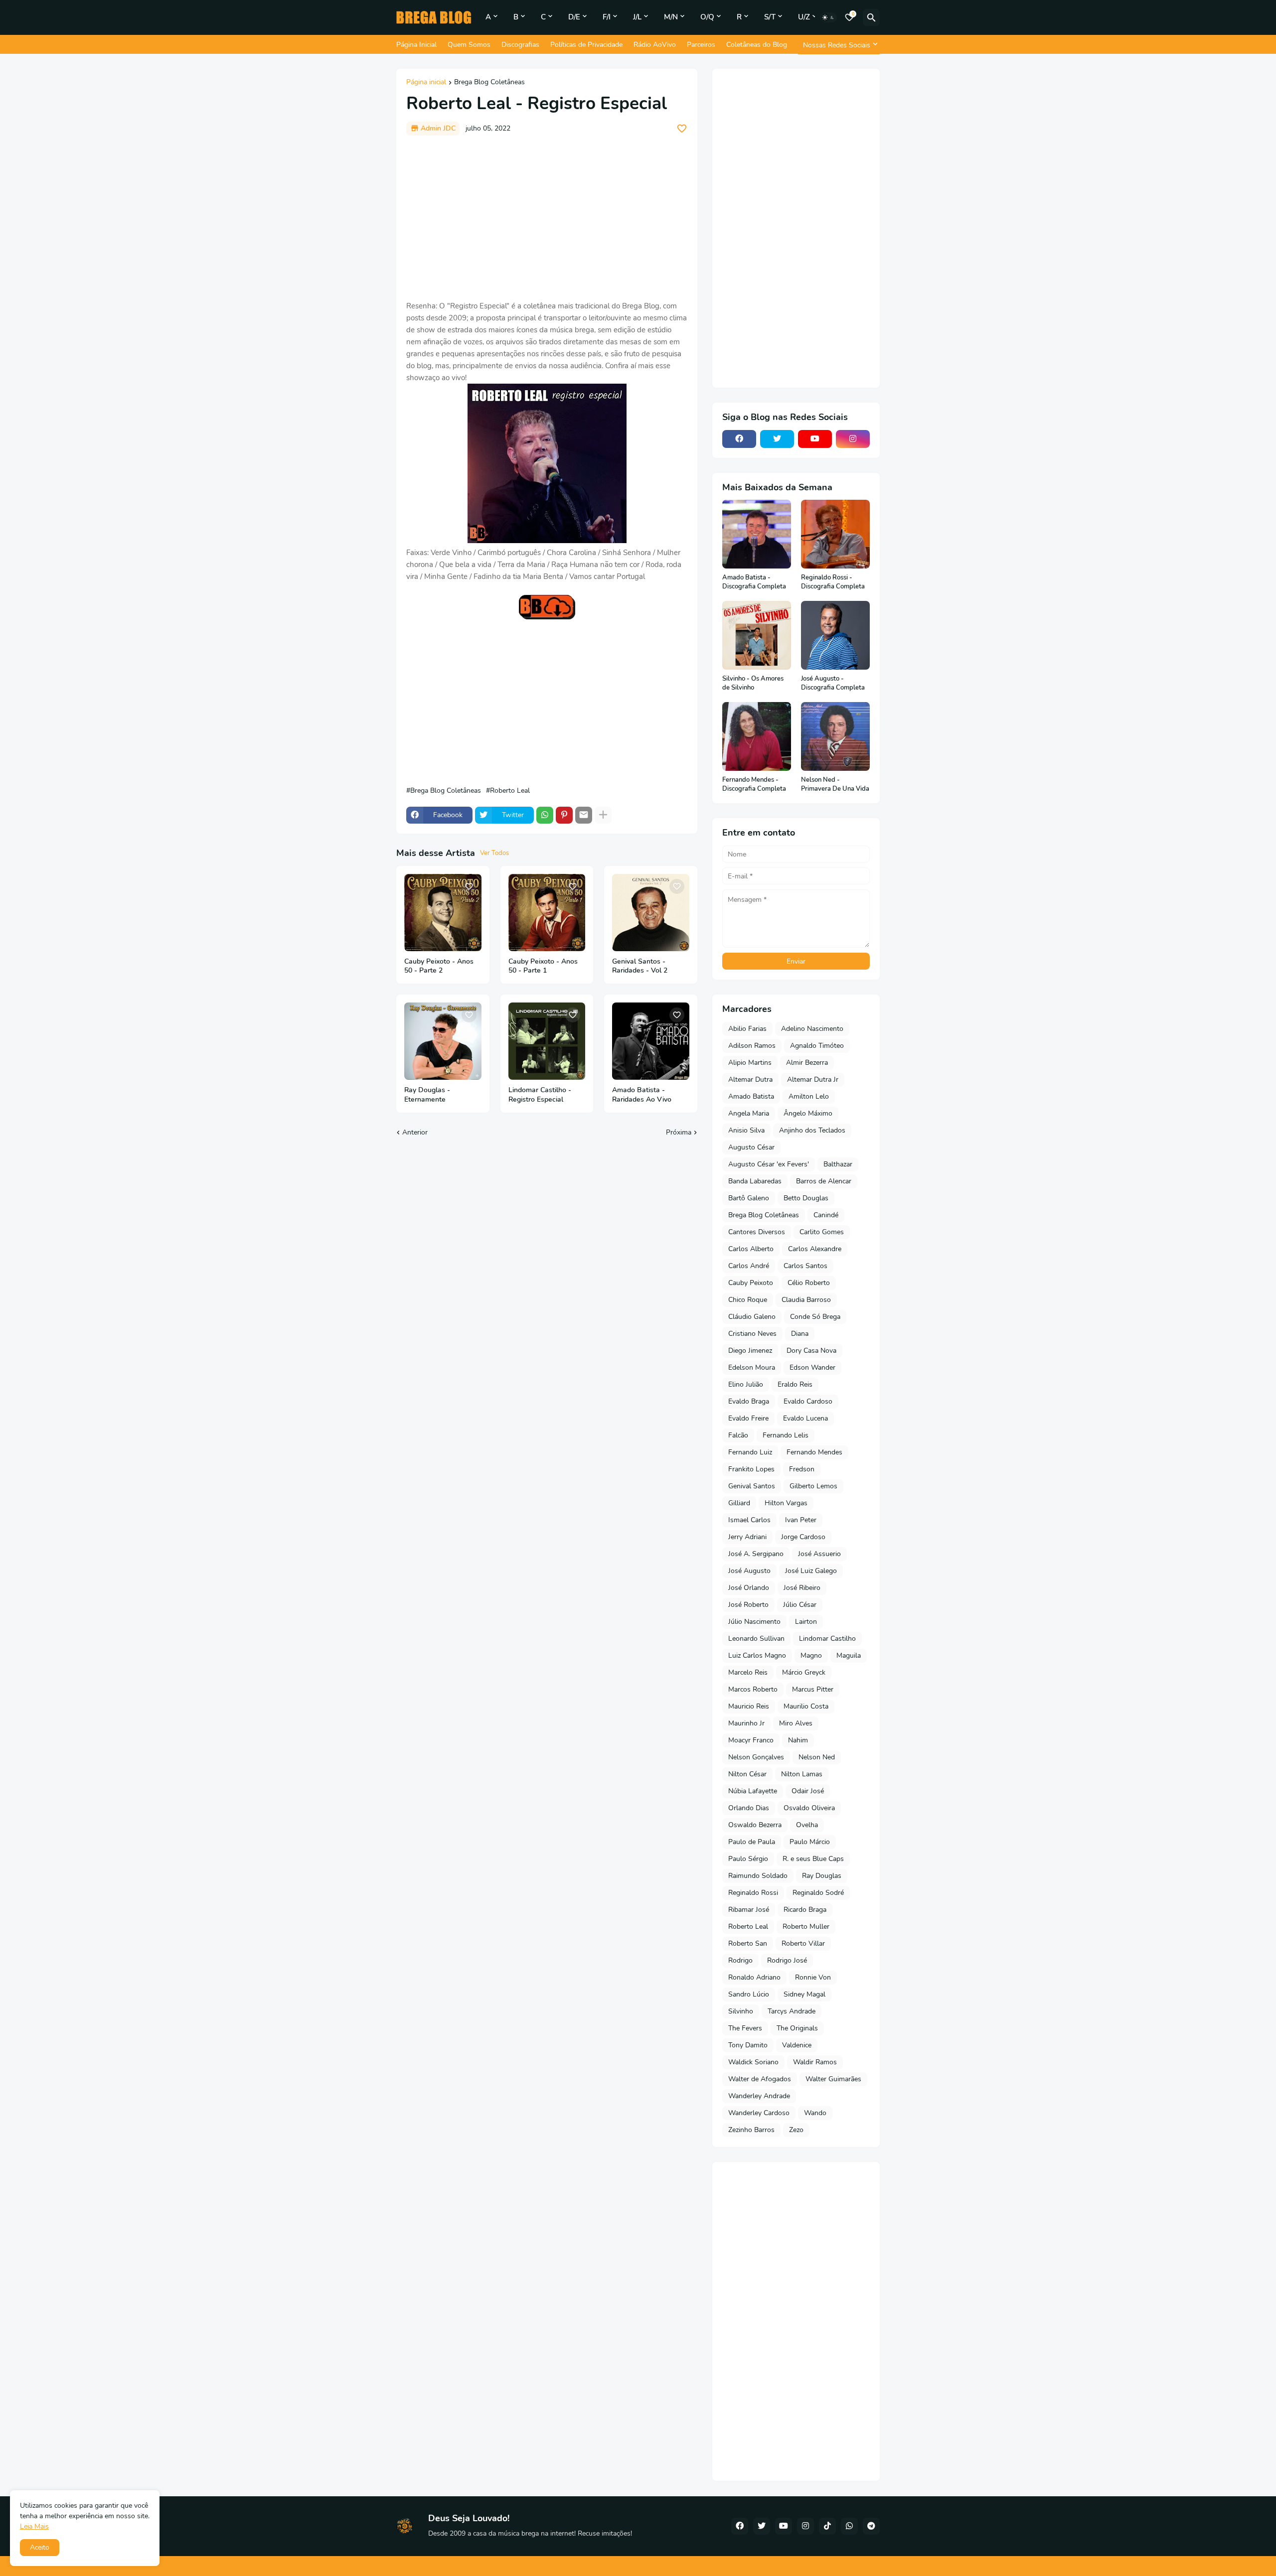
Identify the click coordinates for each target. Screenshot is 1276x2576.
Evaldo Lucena (805, 1418)
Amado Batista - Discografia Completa (754, 582)
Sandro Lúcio (749, 1994)
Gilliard (739, 1503)
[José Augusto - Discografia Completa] (835, 635)
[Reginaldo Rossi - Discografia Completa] (835, 534)
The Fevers (745, 2028)
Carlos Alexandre (815, 1249)
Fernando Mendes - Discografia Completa (754, 785)
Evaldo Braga (749, 1401)
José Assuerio (819, 1554)
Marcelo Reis (748, 1672)
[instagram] (853, 439)
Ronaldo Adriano (754, 1977)
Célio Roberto (809, 1283)
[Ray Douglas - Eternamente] (443, 1041)
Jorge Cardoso (803, 1537)
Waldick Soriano (753, 2062)
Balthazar (838, 1164)
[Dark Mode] (828, 17)
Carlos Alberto (751, 1249)
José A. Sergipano (756, 1554)
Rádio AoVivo (655, 45)
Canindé (826, 1215)
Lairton (806, 1622)
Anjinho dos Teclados (812, 1130)
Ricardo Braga (805, 1910)
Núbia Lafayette (753, 1791)
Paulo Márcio (810, 1842)
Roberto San (748, 1943)
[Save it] (682, 129)
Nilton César (747, 1774)
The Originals (797, 2028)
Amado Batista (751, 1096)
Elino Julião (746, 1384)
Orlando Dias (749, 1808)
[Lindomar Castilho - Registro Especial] (547, 1041)
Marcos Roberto (753, 1689)
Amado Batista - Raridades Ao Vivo (642, 1095)
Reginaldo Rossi (753, 1893)
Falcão (738, 1435)
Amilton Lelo (809, 1096)
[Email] (584, 815)
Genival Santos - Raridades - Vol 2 (640, 966)
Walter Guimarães (833, 2079)
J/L (637, 17)
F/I (607, 17)
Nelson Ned (817, 1757)
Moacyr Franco (751, 1740)
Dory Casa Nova (811, 1351)
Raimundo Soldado (758, 1876)
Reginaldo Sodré (818, 1893)
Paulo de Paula (752, 1842)
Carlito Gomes (822, 1232)
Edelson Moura (752, 1367)
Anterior (415, 1132)
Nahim (798, 1740)
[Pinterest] (564, 815)
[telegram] (871, 2526)
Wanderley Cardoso (759, 2113)
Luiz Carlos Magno (757, 1655)
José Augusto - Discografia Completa (833, 683)
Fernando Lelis (786, 1435)
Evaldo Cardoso (808, 1401)
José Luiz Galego (811, 1571)
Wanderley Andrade (759, 2096)
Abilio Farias (747, 1029)
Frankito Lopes (751, 1469)
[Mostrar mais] (603, 815)
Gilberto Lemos (813, 1486)
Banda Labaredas (755, 1181)
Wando (815, 2113)
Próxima (679, 1132)
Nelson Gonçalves (756, 1757)
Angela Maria (749, 1113)
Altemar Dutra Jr (813, 1079)
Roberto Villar (803, 1943)
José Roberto (748, 1605)
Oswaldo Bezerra (755, 1825)
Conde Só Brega (815, 1317)
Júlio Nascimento (754, 1622)
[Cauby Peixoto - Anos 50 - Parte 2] (443, 913)
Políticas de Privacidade (586, 45)
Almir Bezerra (807, 1063)
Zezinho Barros (751, 2130)
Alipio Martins (750, 1063)
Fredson (802, 1469)
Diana (800, 1334)
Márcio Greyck (804, 1672)
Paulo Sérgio (748, 1859)
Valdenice (797, 2045)
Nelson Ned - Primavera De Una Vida (835, 785)
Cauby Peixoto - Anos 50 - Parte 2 (439, 966)
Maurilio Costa (806, 1706)
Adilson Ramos (752, 1046)
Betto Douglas (806, 1198)
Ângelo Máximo (808, 1113)
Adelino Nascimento (812, 1029)
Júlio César (800, 1605)
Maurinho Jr (746, 1723)
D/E (574, 17)
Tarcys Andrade (792, 2011)
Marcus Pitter (813, 1689)
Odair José (808, 1791)
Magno (811, 1655)
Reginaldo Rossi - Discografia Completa (833, 582)
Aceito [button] (40, 2547)
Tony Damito (748, 2045)
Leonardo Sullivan (756, 1639)
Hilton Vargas (786, 1503)
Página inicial (426, 83)
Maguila (849, 1655)
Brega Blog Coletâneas (489, 83)
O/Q (707, 17)
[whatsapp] (849, 2526)
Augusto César (751, 1147)
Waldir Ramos (815, 2062)
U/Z (804, 17)
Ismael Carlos (749, 1520)
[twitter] (777, 439)
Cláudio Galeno (752, 1317)
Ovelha (807, 1825)
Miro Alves (796, 1723)
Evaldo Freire (748, 1418)
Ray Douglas (822, 1876)
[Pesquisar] (871, 17)
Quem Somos (469, 45)
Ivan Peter (801, 1520)
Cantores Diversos (757, 1232)
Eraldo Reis (795, 1384)
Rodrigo (740, 1960)
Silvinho (741, 2011)
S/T (770, 17)
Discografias (520, 45)
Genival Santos (752, 1486)
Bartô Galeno (749, 1198)
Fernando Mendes (814, 1452)
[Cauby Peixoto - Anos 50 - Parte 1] (547, 913)
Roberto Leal (510, 791)
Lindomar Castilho (827, 1639)
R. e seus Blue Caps (813, 1859)
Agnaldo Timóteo (817, 1046)
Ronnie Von (813, 1977)
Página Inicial (416, 45)
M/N (671, 17)
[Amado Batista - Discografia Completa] (757, 534)
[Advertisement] (547, 218)
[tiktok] (827, 2526)
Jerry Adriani (747, 1537)
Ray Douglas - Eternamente (427, 1095)
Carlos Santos (805, 1266)
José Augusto (749, 1571)
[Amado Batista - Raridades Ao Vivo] (651, 1041)
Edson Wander (812, 1367)
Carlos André (749, 1266)
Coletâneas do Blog (757, 45)
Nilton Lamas (802, 1774)
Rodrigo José (787, 1960)
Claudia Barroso (806, 1300)
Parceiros (701, 45)
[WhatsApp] (545, 815)
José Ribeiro (802, 1588)
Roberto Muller (806, 1927)
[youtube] (815, 439)
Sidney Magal (804, 1994)
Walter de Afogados (760, 2079)
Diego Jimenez (750, 1351)
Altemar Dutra (750, 1079)
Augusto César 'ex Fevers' (769, 1164)
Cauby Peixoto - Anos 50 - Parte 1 (543, 966)
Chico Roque (748, 1300)
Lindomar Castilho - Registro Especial (540, 1095)
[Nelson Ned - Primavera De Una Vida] (835, 736)
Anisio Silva (746, 1130)
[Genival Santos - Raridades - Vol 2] (651, 913)
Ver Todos (494, 853)
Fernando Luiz (750, 1452)
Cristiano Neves (752, 1334)
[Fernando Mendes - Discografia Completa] (757, 736)
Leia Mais (34, 2526)
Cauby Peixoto (751, 1283)
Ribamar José (749, 1910)
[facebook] (739, 439)
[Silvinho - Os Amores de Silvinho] (757, 635)
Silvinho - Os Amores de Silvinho (753, 683)
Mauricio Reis (749, 1706)
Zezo (796, 2130)
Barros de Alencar (824, 1181)
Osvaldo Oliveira (809, 1808)
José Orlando (749, 1588)
